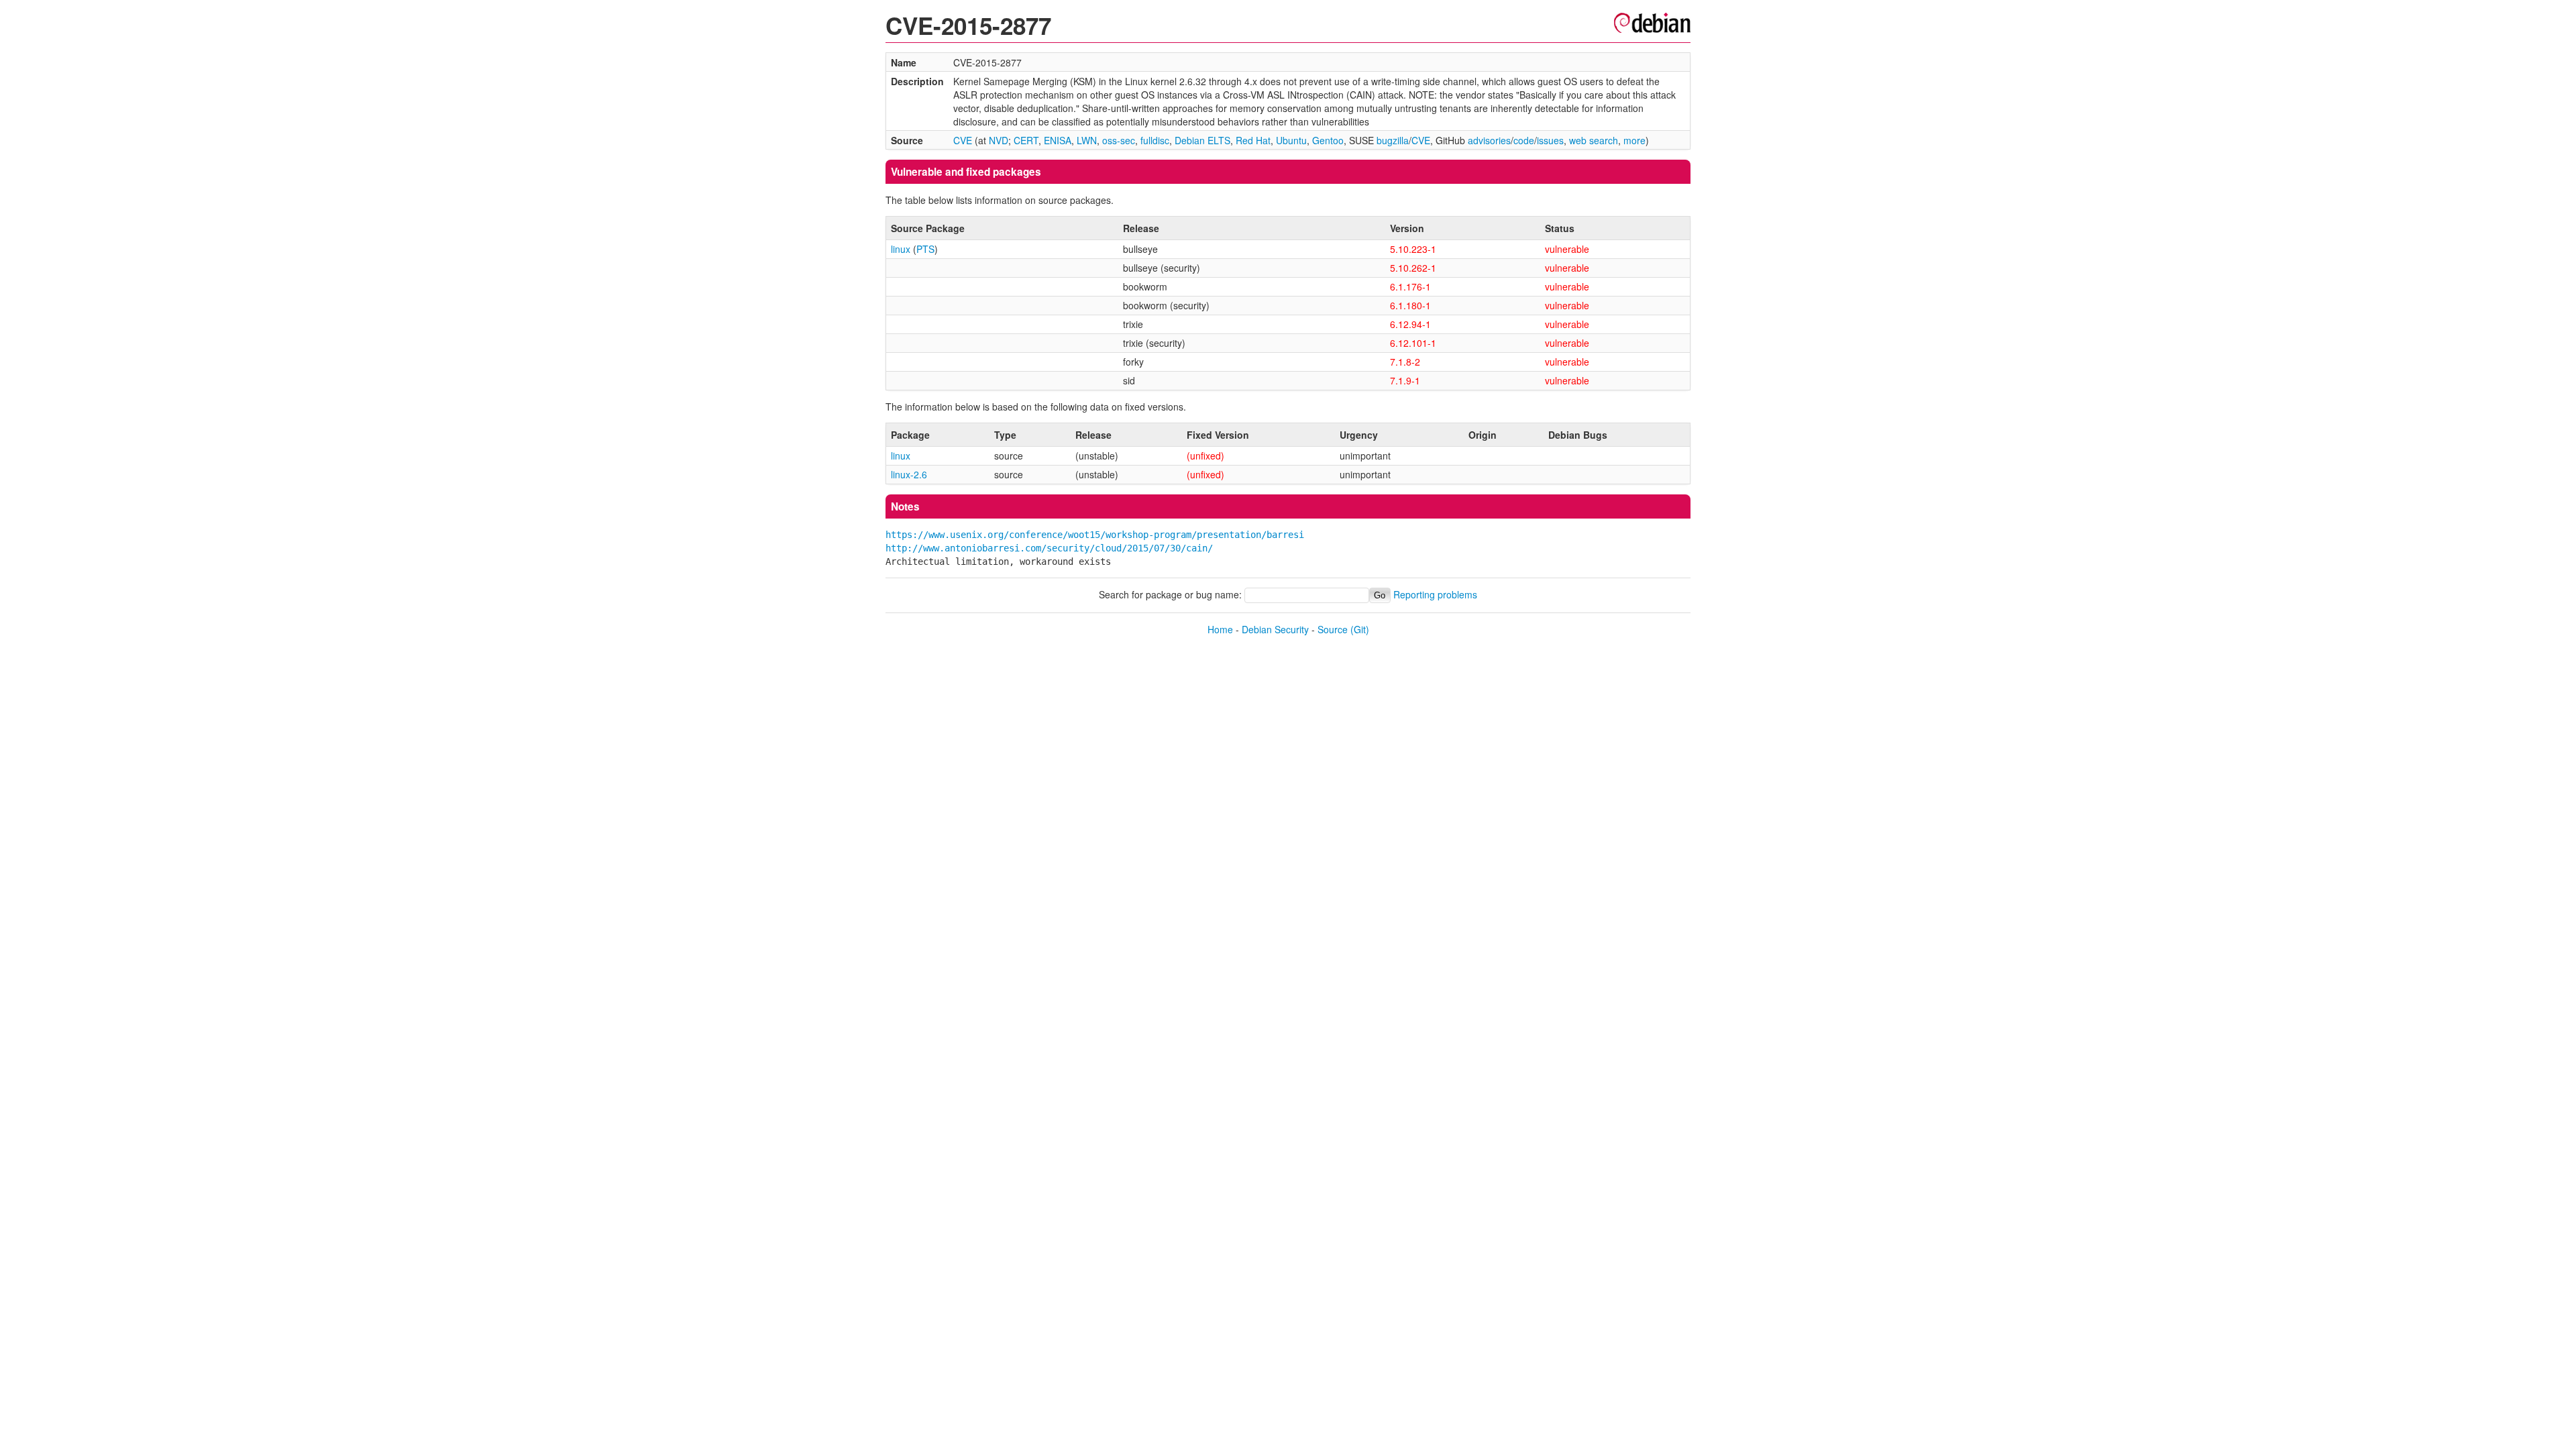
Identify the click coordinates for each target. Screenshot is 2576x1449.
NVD (999, 140)
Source (1333, 629)
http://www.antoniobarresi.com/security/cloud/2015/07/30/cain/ (1049, 548)
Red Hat (1253, 140)
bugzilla (1393, 140)
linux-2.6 (909, 474)
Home (1220, 629)
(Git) (1360, 629)
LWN (1087, 140)
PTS (925, 249)
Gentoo (1328, 140)
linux (901, 249)
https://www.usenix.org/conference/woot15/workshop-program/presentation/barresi (1095, 535)
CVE (963, 140)
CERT (1026, 140)
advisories (1489, 140)
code (1524, 140)
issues (1550, 140)
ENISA (1058, 140)
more (1634, 140)
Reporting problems (1435, 594)
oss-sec (1119, 140)
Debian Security (1275, 629)
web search (1594, 140)
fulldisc (1155, 140)
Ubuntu (1291, 140)
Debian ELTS (1202, 140)
